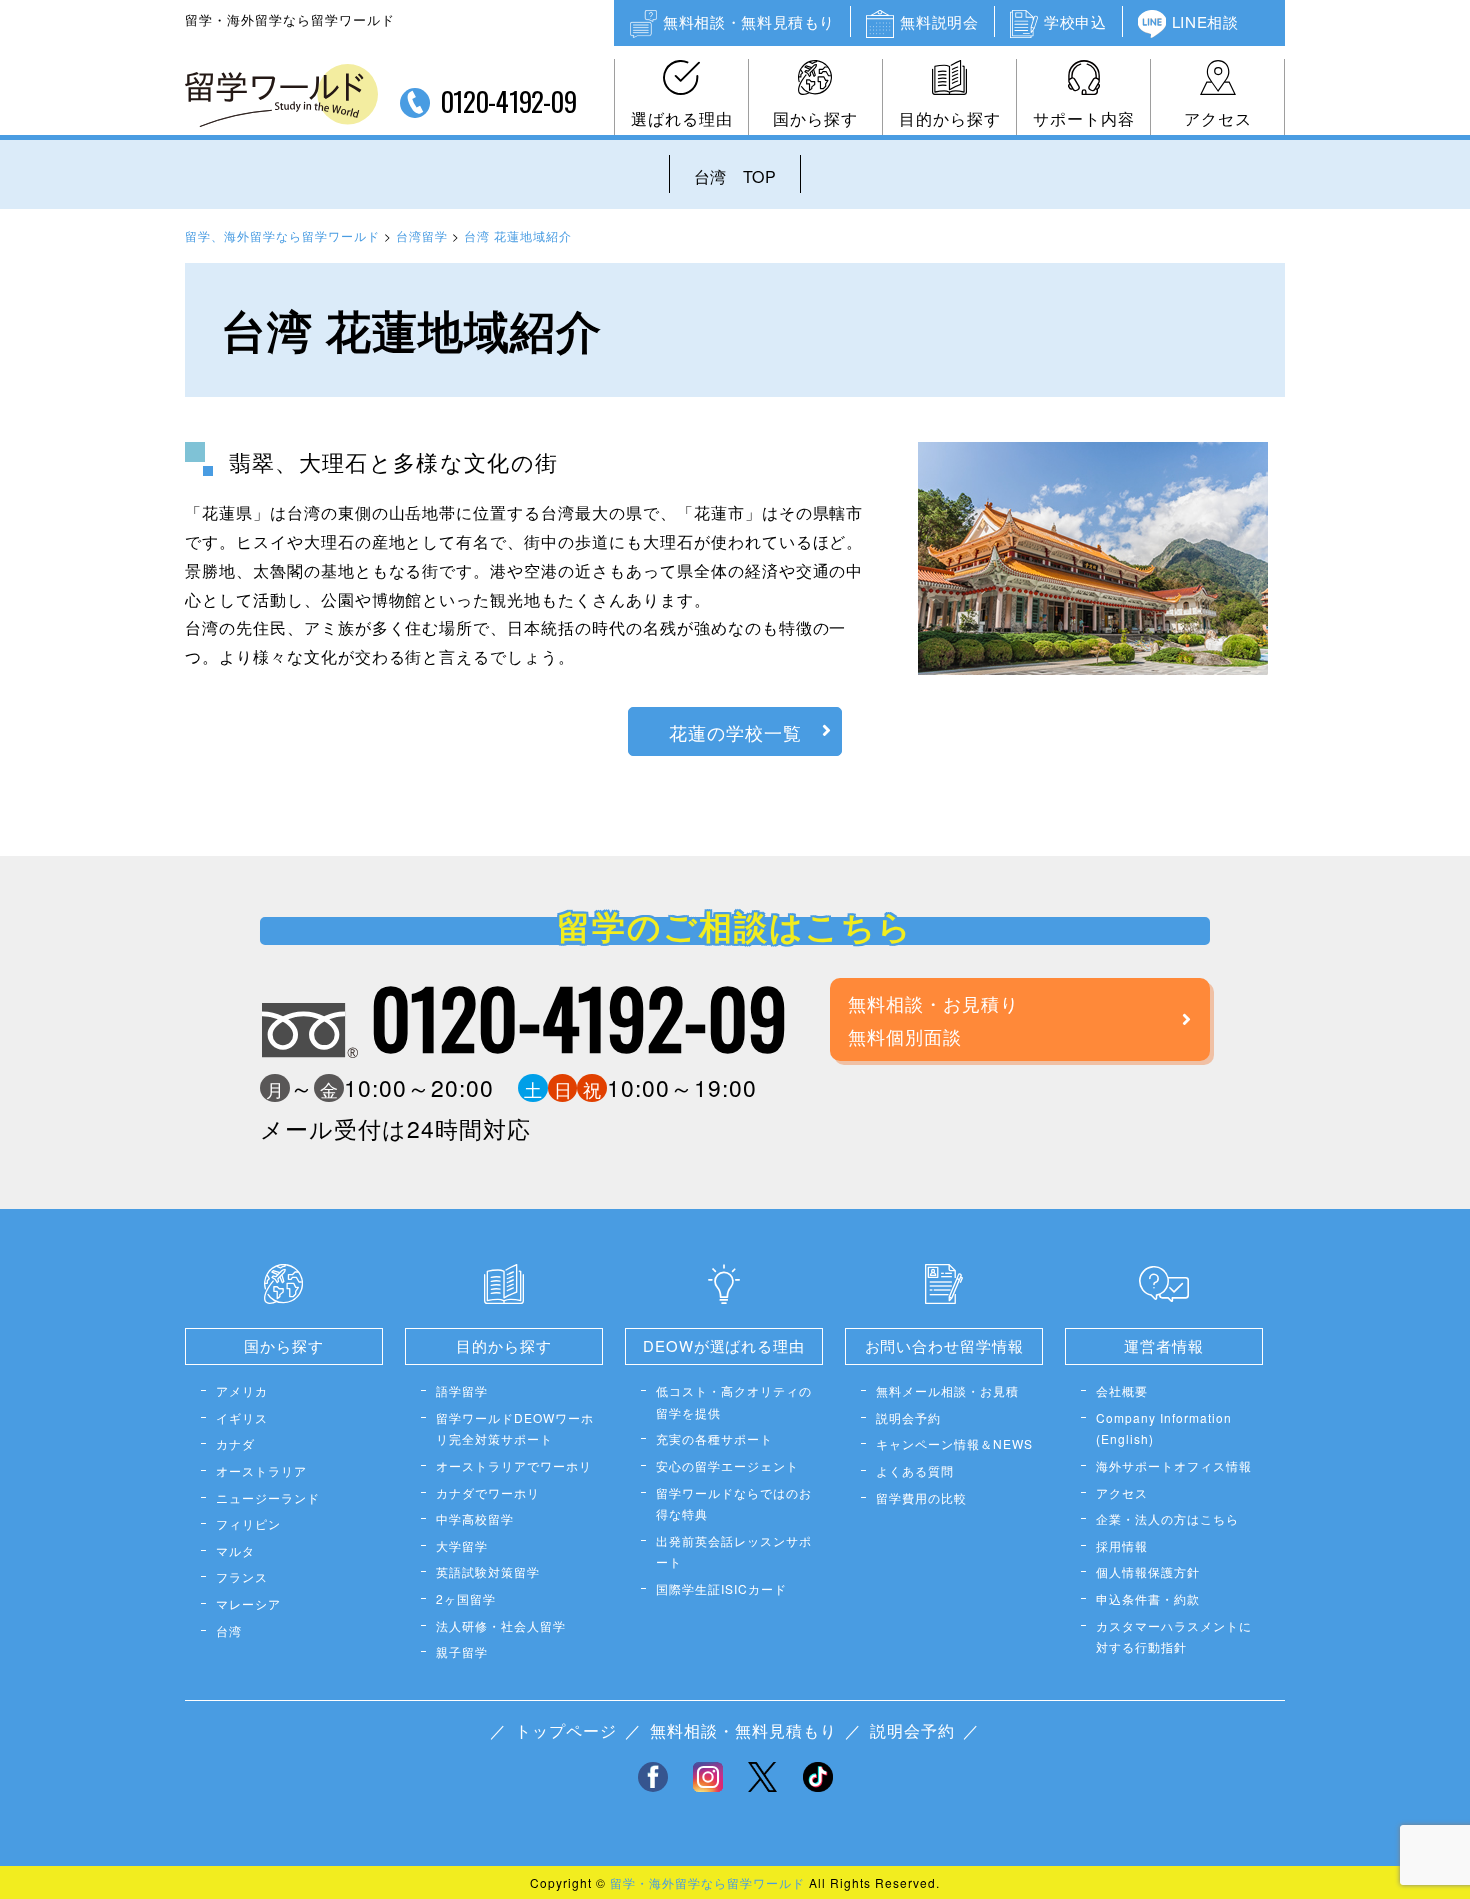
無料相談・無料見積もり (749, 21)
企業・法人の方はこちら (1167, 1518)
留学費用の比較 (921, 1497)
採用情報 (1122, 1545)
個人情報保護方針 (1148, 1571)
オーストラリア (261, 1470)
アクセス (1218, 118)
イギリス (242, 1417)
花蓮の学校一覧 (735, 732)
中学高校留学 (475, 1518)
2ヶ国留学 (466, 1598)
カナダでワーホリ (488, 1492)
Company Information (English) (1164, 1428)
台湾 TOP (735, 176)
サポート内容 (1084, 118)
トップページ (566, 1730)
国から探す (815, 118)
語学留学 (462, 1390)
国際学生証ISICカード (721, 1588)
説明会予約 (908, 1417)
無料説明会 (939, 21)
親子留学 (462, 1651)
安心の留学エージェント (727, 1465)
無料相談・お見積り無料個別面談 (933, 1019)
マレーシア (248, 1603)
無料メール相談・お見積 (947, 1390)
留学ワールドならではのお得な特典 (734, 1503)
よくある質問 (915, 1470)
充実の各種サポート (714, 1438)
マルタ (235, 1550)
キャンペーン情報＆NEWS (954, 1443)
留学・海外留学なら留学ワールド (707, 1882)
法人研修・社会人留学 (501, 1625)
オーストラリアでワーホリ (514, 1465)
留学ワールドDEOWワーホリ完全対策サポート (515, 1428)
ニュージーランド (268, 1497)
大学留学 (462, 1545)
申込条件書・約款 (1148, 1598)
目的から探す (950, 118)
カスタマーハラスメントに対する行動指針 (1174, 1636)
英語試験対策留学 (488, 1571)
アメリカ (242, 1390)
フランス (242, 1576)
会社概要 (1122, 1390)
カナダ (235, 1443)
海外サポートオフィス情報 (1174, 1465)
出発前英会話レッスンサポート (734, 1551)
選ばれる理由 (682, 118)
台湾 (229, 1630)
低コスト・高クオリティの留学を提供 (734, 1401)
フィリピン (248, 1523)
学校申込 (1075, 21)
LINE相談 (1205, 21)
